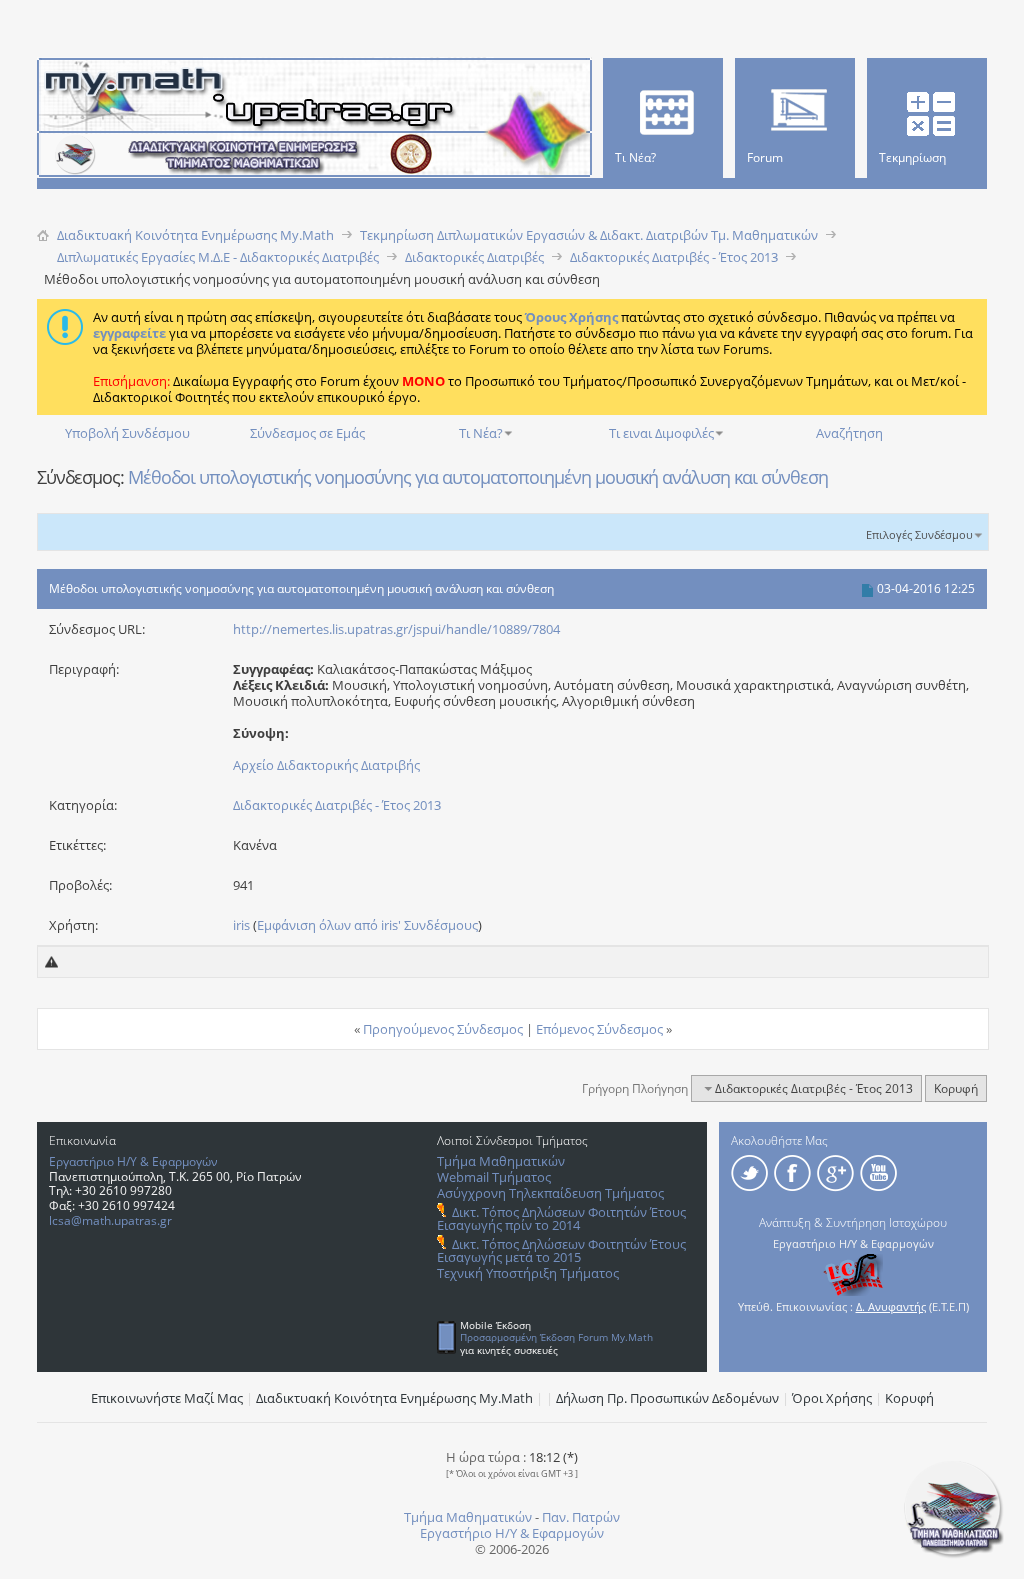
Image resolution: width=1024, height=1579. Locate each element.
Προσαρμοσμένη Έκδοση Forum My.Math (556, 1337)
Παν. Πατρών (581, 1517)
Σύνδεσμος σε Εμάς (307, 433)
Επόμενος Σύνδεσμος (599, 1029)
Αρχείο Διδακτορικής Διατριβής (326, 765)
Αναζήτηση (849, 433)
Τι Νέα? (481, 433)
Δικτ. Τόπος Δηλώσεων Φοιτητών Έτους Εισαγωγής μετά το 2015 (561, 1250)
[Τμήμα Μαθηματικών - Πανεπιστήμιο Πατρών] (954, 1554)
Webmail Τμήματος (494, 1177)
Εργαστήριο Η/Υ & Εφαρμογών (133, 1161)
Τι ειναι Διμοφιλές (661, 433)
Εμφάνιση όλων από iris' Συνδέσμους (367, 925)
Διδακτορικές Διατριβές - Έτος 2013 (337, 805)
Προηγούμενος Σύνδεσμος (443, 1029)
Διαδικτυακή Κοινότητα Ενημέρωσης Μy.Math (394, 1398)
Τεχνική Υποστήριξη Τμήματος (528, 1273)
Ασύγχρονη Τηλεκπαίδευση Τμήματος (550, 1193)
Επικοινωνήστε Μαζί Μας (167, 1398)
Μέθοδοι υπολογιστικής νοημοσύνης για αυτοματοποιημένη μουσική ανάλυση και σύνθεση (478, 477)
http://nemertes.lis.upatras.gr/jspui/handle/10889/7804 (396, 629)
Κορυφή (956, 1088)
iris (241, 925)
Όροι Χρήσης (832, 1398)
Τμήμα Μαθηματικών (501, 1161)
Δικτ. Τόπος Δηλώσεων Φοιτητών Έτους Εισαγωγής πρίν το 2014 (561, 1218)
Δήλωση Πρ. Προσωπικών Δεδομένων (667, 1398)
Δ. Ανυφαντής (891, 1306)
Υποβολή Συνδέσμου (127, 433)
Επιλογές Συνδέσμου (919, 534)
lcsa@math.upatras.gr (110, 1220)
